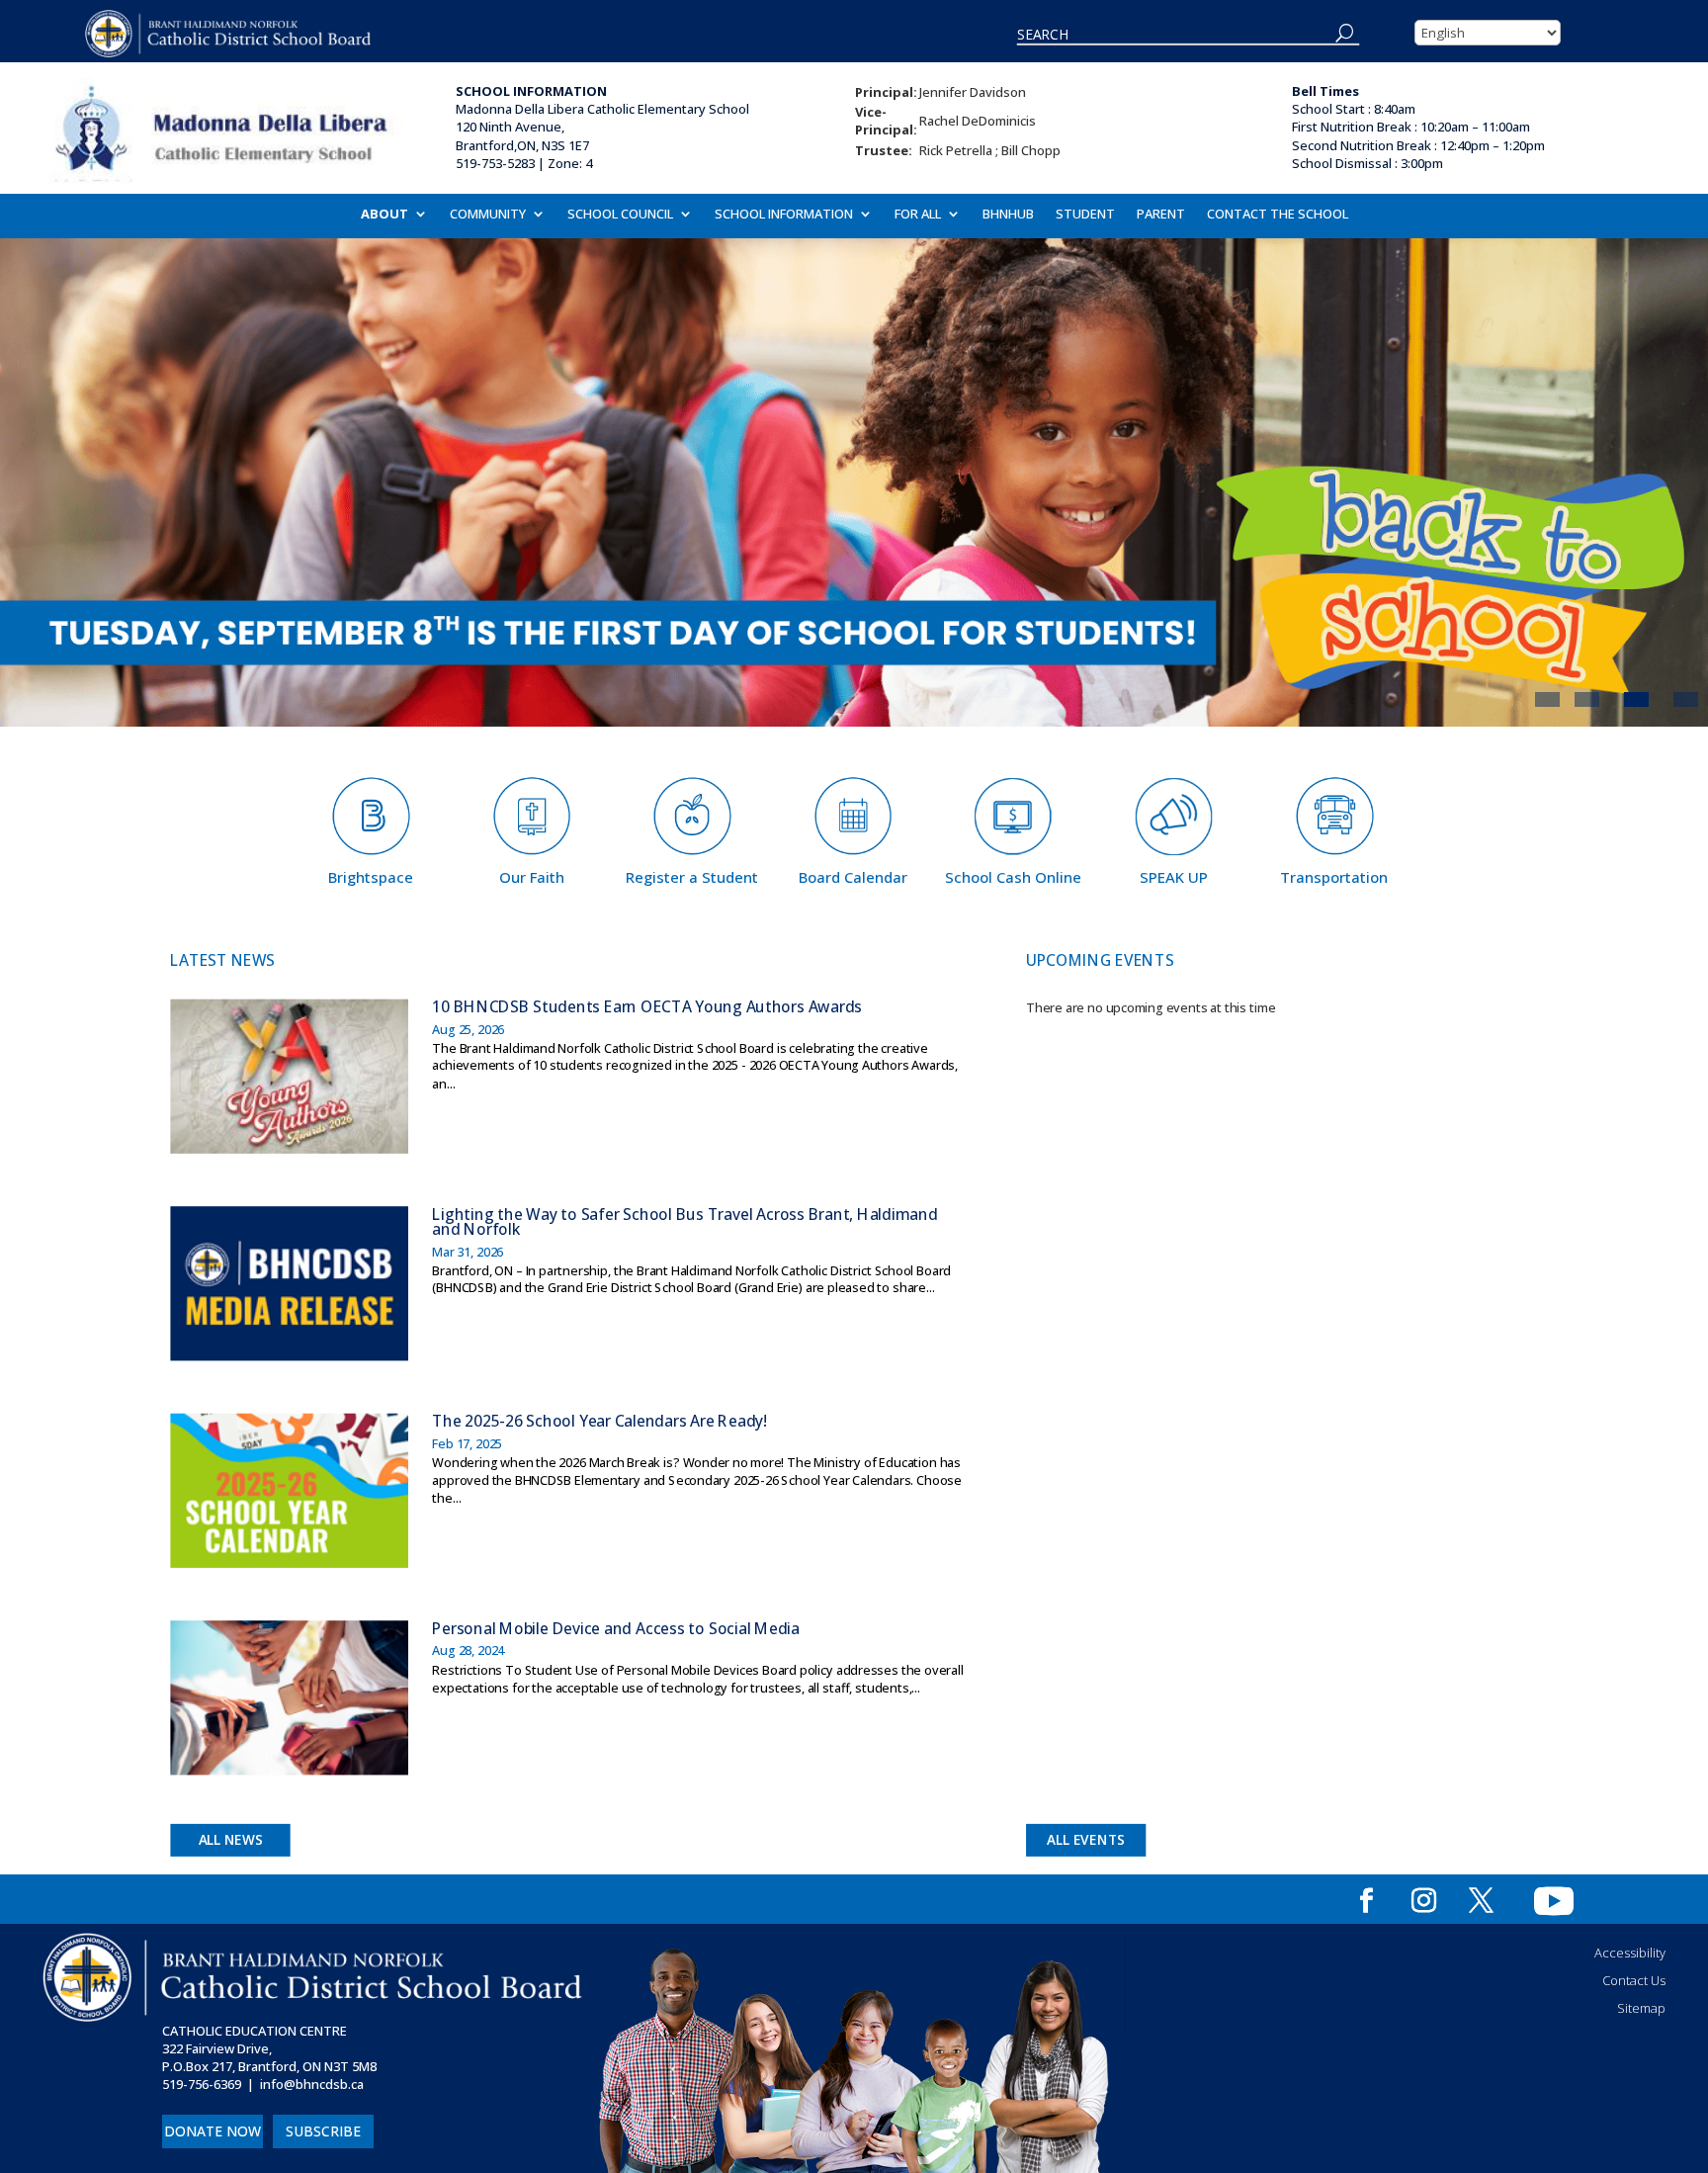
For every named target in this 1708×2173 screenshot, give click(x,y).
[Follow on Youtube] (1554, 1901)
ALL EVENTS (1087, 1840)
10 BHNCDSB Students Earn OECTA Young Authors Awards (647, 1006)
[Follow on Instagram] (1424, 1901)
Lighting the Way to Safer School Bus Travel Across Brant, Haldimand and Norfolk (684, 1221)
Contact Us (1634, 1980)
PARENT (1161, 215)
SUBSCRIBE (323, 2131)
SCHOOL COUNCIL (620, 215)
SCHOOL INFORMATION (784, 215)
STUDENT (1085, 215)
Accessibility (1630, 1953)
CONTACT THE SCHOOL (1278, 215)
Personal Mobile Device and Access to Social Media (616, 1628)
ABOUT (384, 215)
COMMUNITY (488, 215)
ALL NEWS (231, 1840)
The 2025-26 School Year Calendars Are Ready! (599, 1420)
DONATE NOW (213, 2131)
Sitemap (1641, 2008)
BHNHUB (1008, 215)
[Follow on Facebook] (1367, 1901)
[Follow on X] (1482, 1901)
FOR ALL (918, 215)
